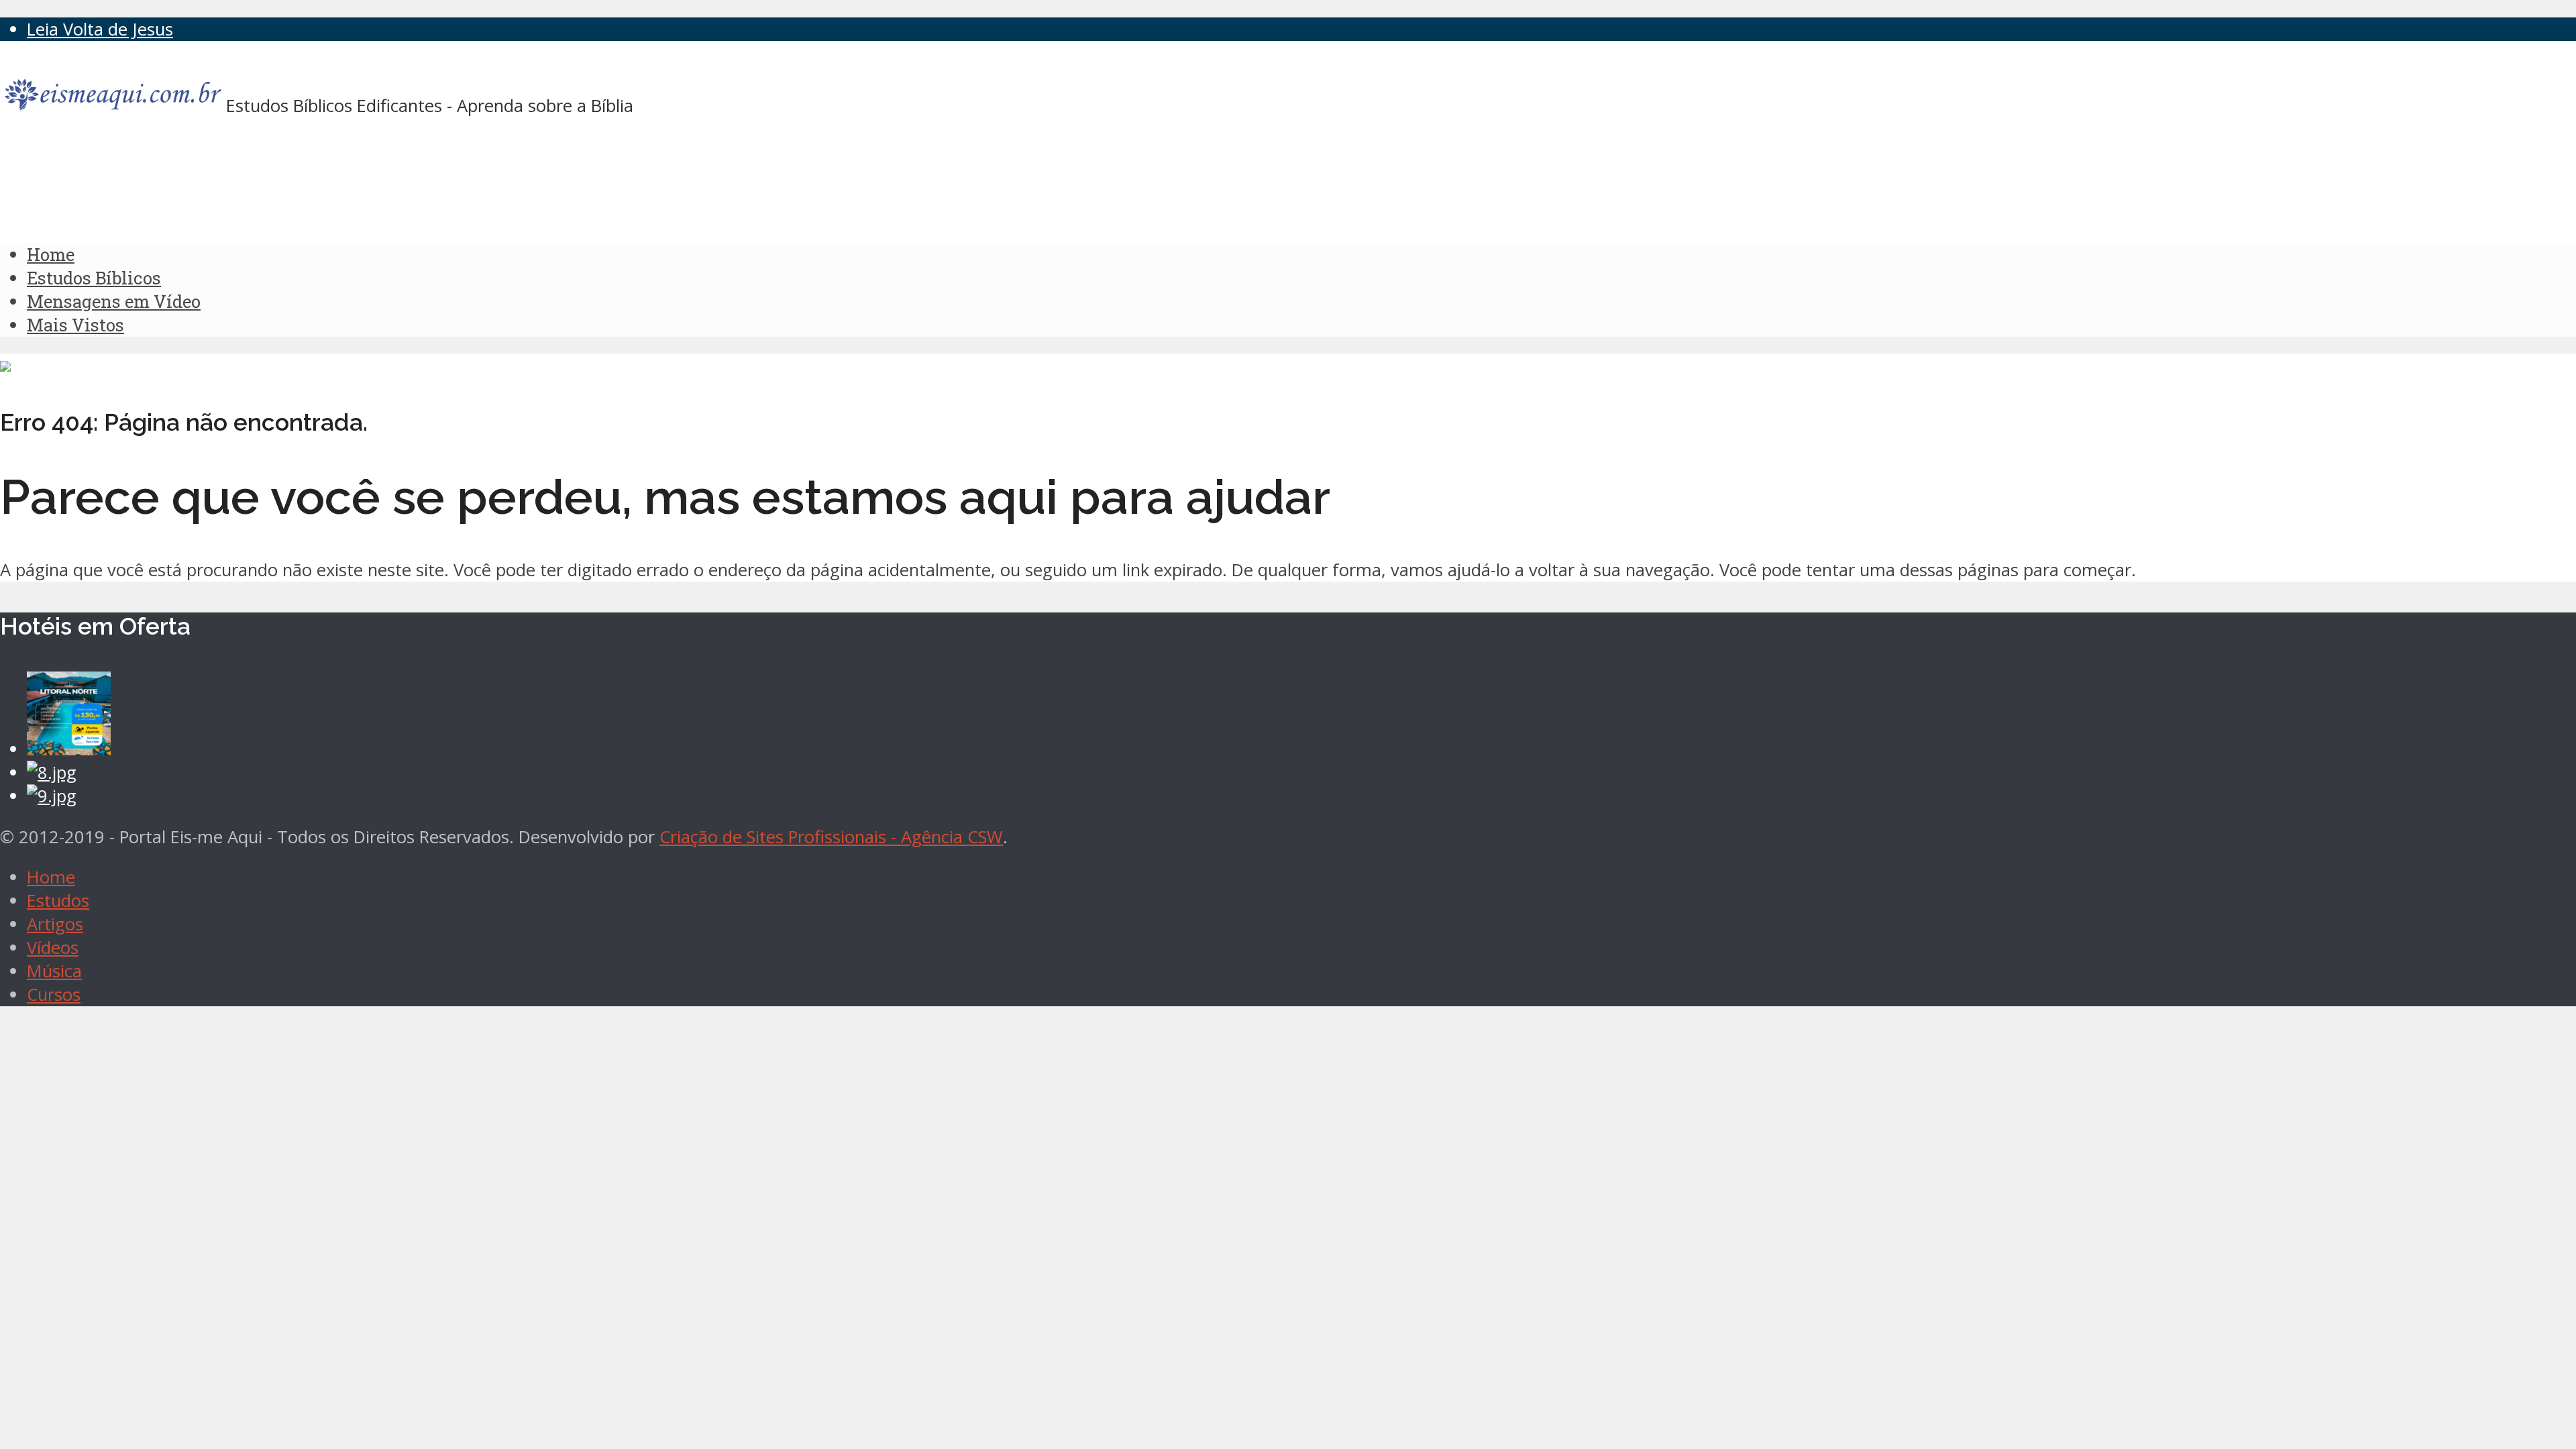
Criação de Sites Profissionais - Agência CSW (831, 837)
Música (54, 971)
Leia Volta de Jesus (100, 29)
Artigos (55, 924)
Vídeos (53, 948)
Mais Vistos (75, 325)
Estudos (58, 901)
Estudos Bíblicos (94, 278)
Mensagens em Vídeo (114, 301)
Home (51, 254)
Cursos (54, 995)
